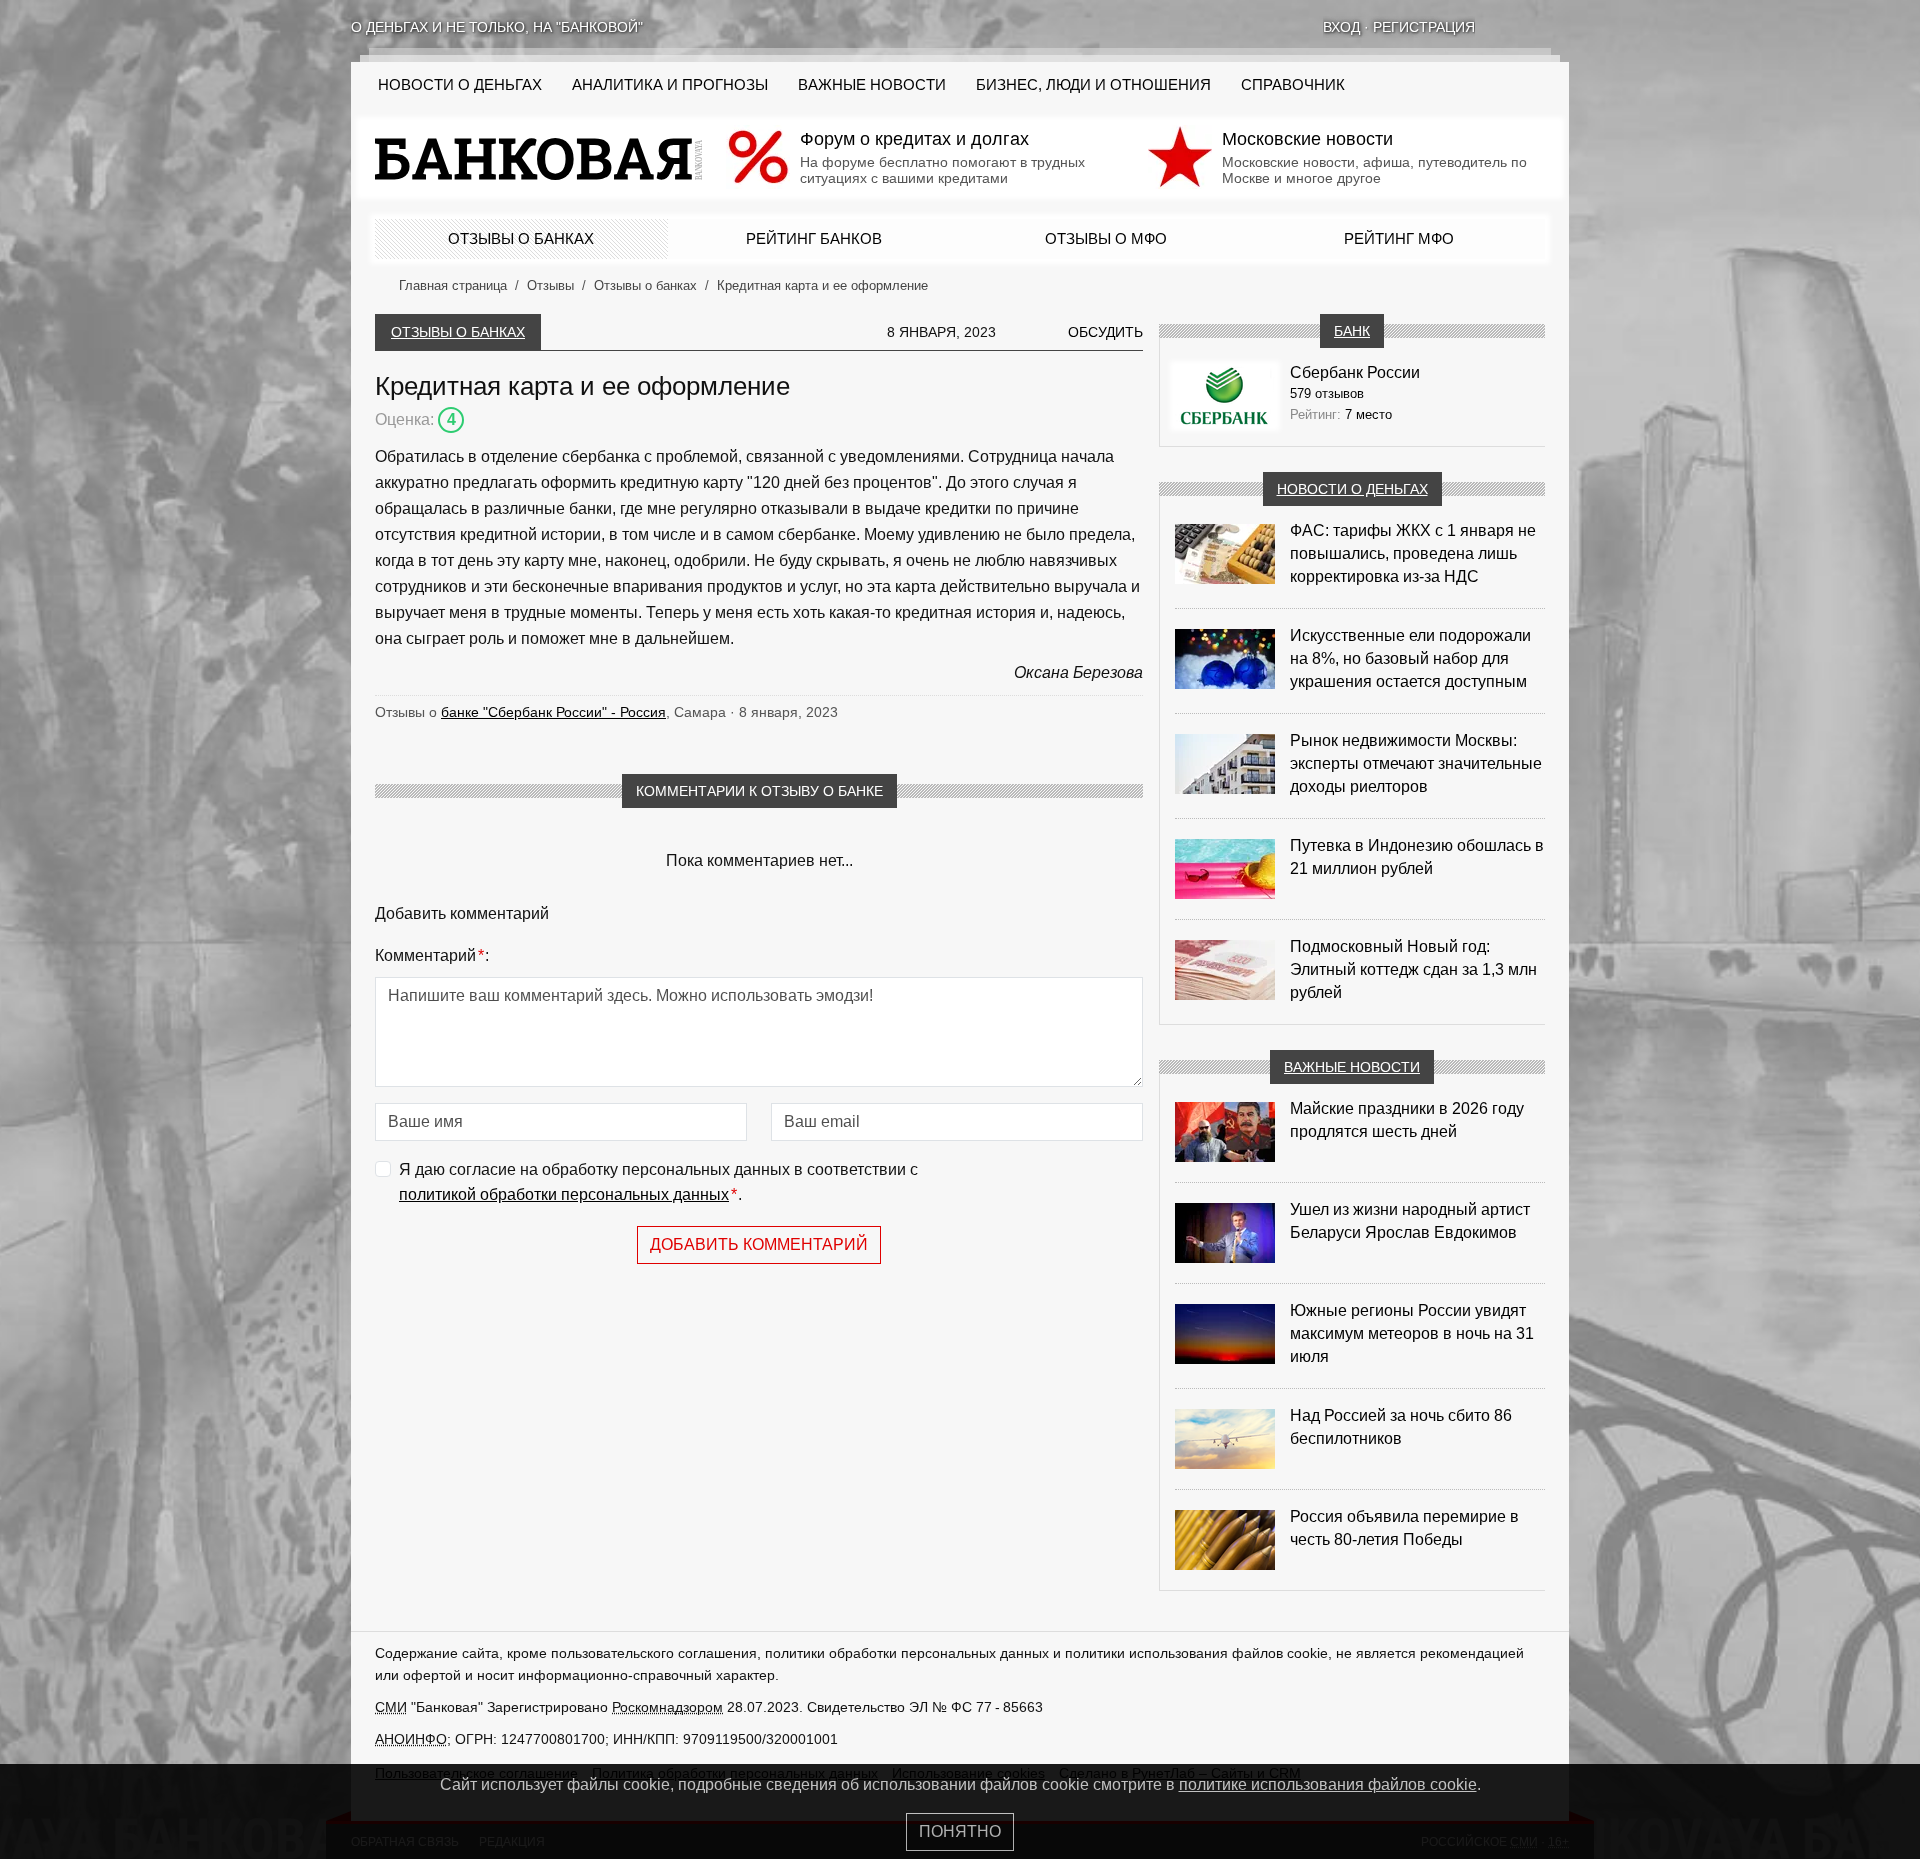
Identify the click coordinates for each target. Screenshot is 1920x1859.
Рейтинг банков (814, 238)
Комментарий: (432, 955)
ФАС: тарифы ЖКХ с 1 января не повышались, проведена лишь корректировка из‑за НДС (1413, 553)
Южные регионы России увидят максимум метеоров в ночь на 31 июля (1412, 1333)
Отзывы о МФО (1106, 238)
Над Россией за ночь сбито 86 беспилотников (1401, 1427)
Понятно (960, 1831)
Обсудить (1105, 332)
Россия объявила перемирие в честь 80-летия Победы (1404, 1528)
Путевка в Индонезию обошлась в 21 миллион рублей (1417, 857)
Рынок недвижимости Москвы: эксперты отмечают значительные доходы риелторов (1416, 763)
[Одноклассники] (1535, 27)
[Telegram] (1561, 27)
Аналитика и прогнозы (670, 85)
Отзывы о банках (521, 238)
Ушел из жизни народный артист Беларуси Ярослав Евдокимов (1410, 1221)
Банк (1352, 331)
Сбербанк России (1355, 372)
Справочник (1293, 85)
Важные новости (872, 85)
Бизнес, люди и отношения (1093, 85)
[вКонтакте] (1509, 27)
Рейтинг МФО (1399, 238)
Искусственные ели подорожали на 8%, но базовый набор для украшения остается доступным (1410, 658)
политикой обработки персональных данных (564, 1194)
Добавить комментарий (759, 1244)
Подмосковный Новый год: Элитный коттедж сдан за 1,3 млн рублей (1413, 969)
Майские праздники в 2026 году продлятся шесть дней (1407, 1120)
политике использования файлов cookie (1328, 1784)
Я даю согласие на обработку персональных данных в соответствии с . (658, 1182)
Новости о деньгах (1352, 489)
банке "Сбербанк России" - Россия (553, 712)
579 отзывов (1327, 393)
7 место (1368, 414)
